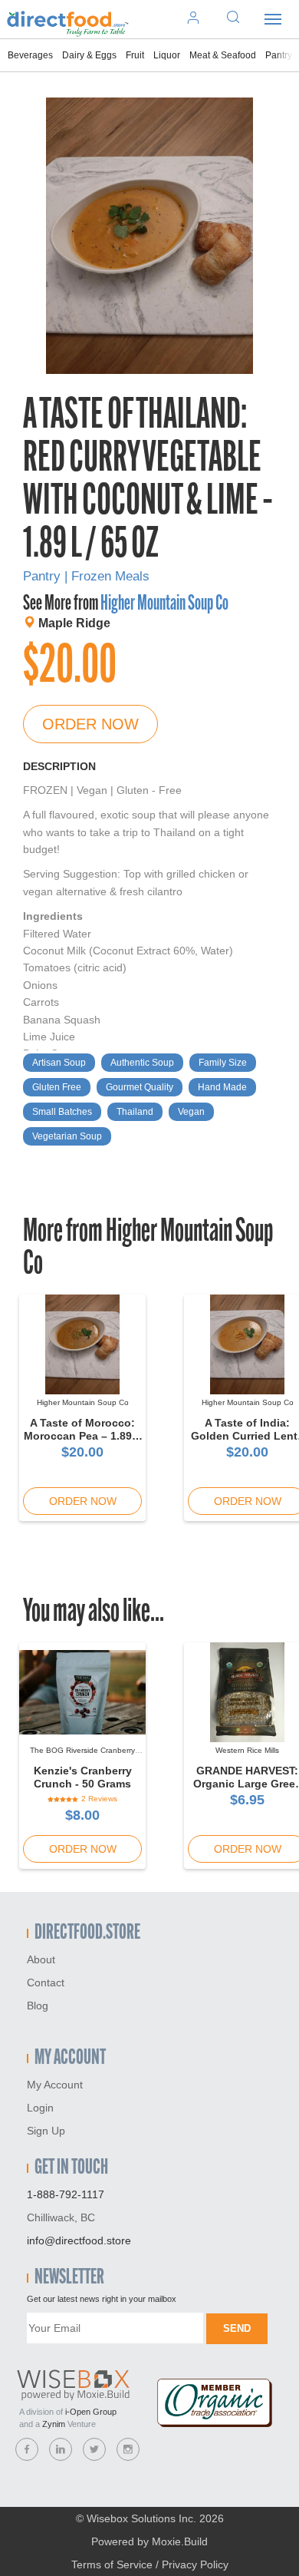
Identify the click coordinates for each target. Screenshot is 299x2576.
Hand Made (222, 1087)
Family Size (223, 1063)
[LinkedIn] (61, 2449)
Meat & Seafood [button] (223, 55)
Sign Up (46, 2131)
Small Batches (62, 1112)
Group (91, 2412)
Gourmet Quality (140, 1087)
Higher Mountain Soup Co (164, 604)
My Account (55, 2085)
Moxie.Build (180, 2541)
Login (40, 2108)
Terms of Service (112, 2564)
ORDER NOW (90, 724)
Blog (38, 2006)
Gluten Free (57, 1087)
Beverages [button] (30, 55)
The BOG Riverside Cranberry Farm (82, 1755)
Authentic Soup (142, 1063)
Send (237, 2328)
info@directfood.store (79, 2240)
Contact (46, 1982)
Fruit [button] (135, 55)
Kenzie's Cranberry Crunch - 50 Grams (83, 1777)
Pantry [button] (279, 55)
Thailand (135, 1112)
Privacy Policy (195, 2564)
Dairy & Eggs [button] (89, 55)
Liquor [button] (167, 55)
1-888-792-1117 (66, 2194)
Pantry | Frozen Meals (86, 576)
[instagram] (128, 2449)
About (41, 1959)
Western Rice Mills (247, 1750)
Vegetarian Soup (67, 1136)
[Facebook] (27, 2449)
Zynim (54, 2424)
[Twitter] (94, 2449)
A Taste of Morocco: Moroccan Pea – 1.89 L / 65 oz (83, 1436)
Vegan (191, 1112)
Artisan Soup (59, 1063)
